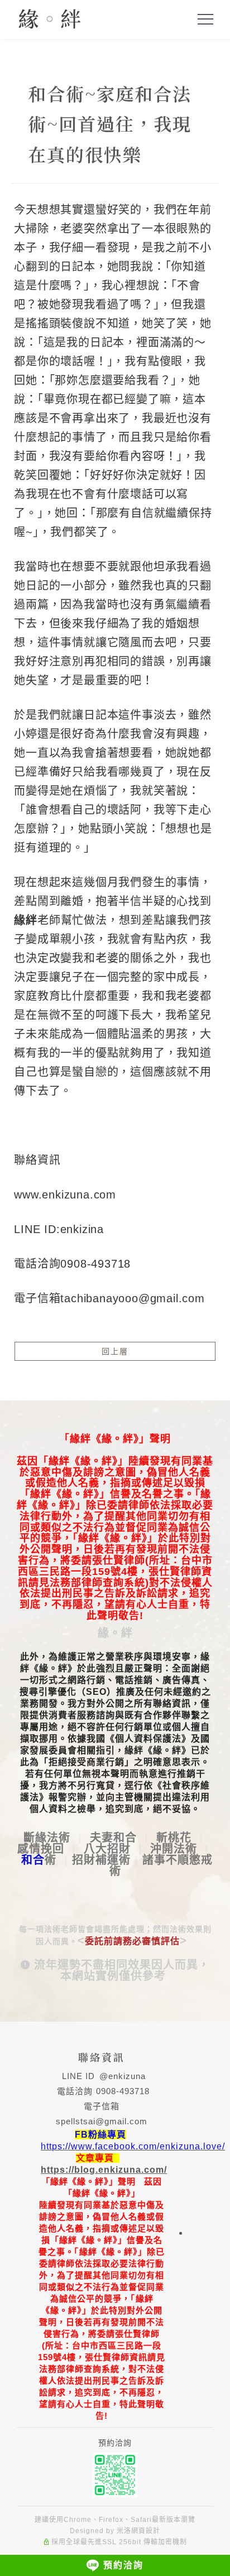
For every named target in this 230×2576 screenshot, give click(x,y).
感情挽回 (41, 1849)
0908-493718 (123, 2091)
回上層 (115, 1351)
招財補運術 (101, 1860)
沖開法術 (174, 1849)
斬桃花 (174, 1838)
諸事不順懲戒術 (161, 1865)
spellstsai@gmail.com (102, 2121)
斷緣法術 (47, 1838)
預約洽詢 (123, 2565)
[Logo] (49, 18)
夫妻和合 (113, 1838)
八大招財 (107, 1849)
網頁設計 (146, 2531)
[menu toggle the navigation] (205, 20)
